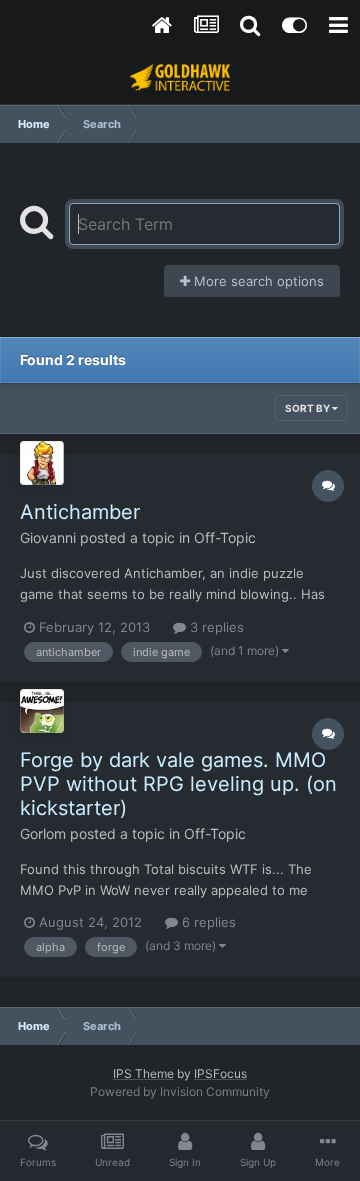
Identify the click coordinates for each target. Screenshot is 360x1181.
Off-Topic (225, 537)
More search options (257, 281)
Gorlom (43, 833)
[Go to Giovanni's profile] (42, 463)
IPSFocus (220, 1073)
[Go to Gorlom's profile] (42, 711)
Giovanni (48, 537)
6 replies (207, 922)
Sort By (308, 408)
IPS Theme (143, 1073)
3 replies (215, 627)
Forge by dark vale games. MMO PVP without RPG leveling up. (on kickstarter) (178, 784)
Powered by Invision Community (180, 1091)
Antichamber (80, 512)
